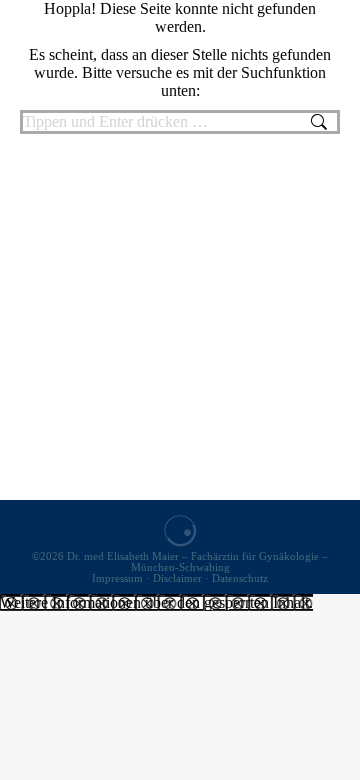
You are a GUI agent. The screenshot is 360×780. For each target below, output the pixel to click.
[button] (156, 602)
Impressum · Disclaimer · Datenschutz (180, 578)
